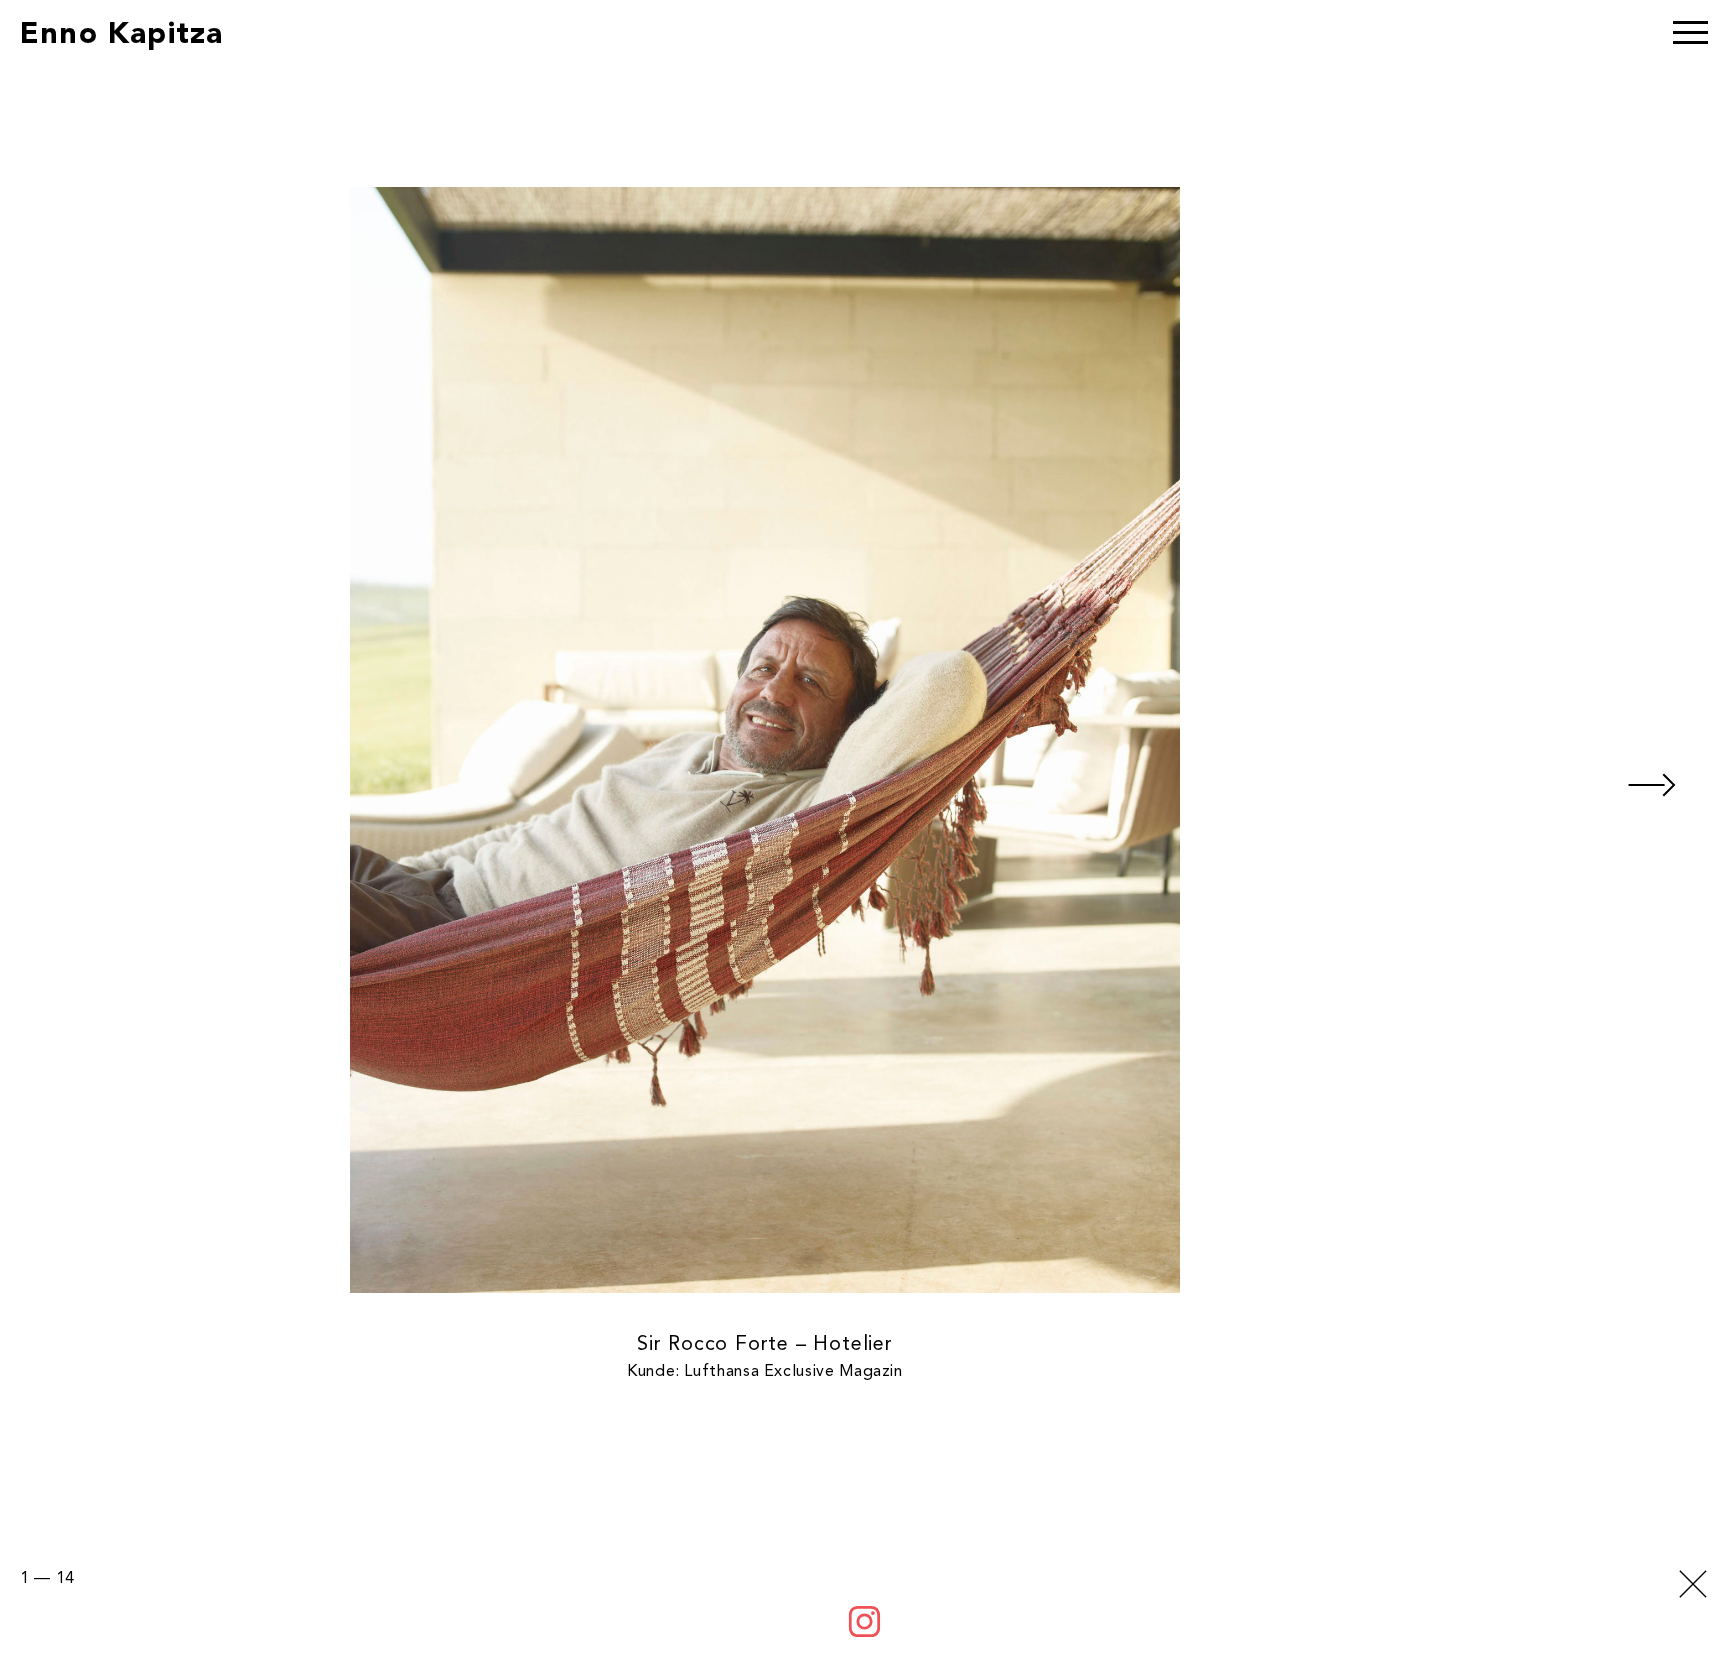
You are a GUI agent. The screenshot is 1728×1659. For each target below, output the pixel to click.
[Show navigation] (1690, 35)
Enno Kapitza (121, 35)
